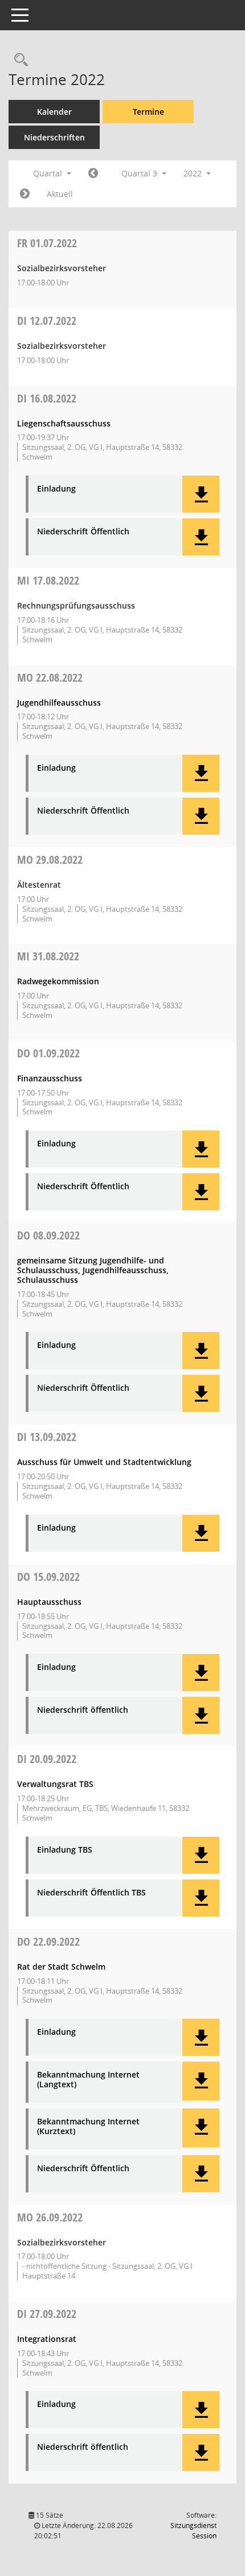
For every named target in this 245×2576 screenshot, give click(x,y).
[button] (201, 494)
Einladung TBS (65, 1850)
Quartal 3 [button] (140, 173)
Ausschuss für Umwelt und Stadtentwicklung (104, 1462)
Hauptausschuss (49, 1602)
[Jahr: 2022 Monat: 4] (93, 174)
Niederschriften (54, 137)
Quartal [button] (49, 173)
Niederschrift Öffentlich (83, 532)
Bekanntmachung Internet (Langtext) (88, 2080)
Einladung (56, 489)
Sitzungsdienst (193, 2531)
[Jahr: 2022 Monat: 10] (25, 194)
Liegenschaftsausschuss (64, 423)
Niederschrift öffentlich (83, 1710)
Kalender (54, 112)
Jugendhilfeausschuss (59, 703)
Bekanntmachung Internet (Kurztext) (88, 2127)
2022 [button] (194, 173)
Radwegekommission (58, 981)
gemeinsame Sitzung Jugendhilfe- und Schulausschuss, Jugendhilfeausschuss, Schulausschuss (93, 1270)
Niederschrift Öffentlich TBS (91, 1893)
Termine (148, 112)
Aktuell (60, 194)
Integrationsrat (47, 2339)
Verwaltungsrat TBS (55, 1784)
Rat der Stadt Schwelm (61, 1967)
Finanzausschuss (50, 1078)
